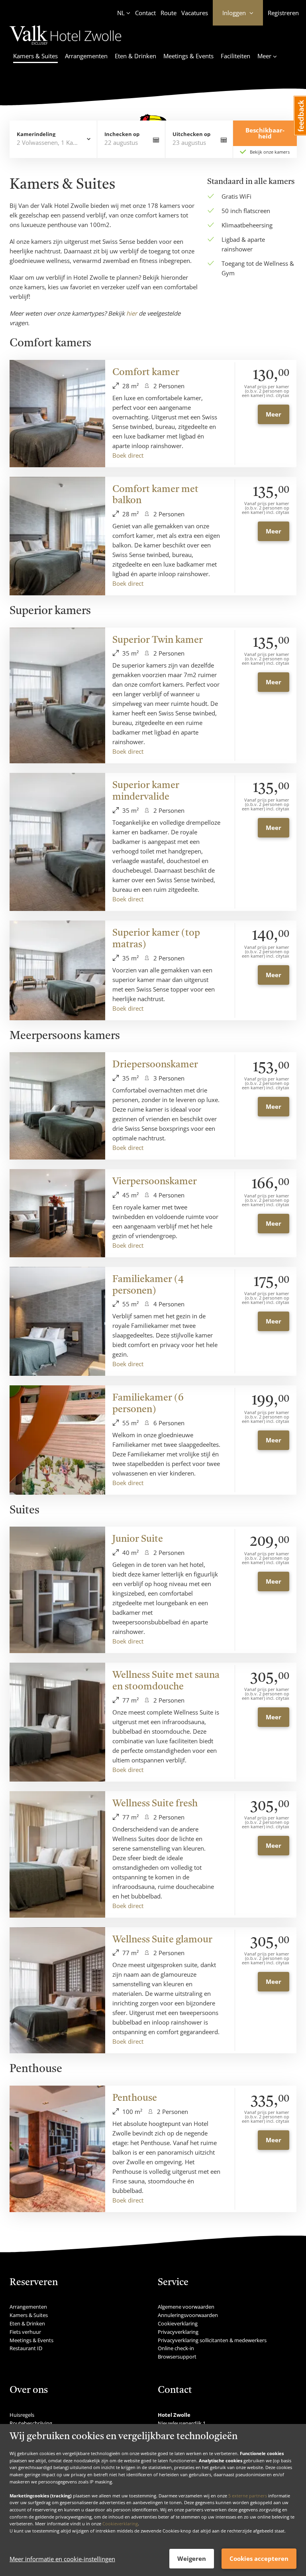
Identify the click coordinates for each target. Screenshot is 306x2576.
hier (132, 313)
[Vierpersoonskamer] (57, 1213)
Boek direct (128, 455)
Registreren (283, 13)
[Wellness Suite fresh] (57, 1854)
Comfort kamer (146, 373)
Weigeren (192, 2558)
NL (121, 13)
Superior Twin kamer (158, 640)
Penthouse (135, 2098)
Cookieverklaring (120, 2524)
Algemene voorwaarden (186, 2307)
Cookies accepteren (259, 2558)
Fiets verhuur (25, 2332)
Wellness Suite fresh (155, 1804)
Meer (274, 414)
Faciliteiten (235, 56)
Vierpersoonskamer (155, 1182)
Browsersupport (177, 2357)
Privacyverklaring (178, 2332)
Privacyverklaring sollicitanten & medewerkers (212, 2340)
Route (169, 13)
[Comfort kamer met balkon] (57, 536)
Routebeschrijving (31, 2423)
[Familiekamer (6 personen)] (57, 1440)
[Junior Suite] (57, 1590)
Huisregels (22, 2415)
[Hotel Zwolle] (66, 46)
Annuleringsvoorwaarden (188, 2315)
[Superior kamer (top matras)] (57, 970)
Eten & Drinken (135, 56)
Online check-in (176, 2348)
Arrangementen (86, 56)
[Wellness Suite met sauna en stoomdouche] (57, 1722)
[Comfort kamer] (57, 414)
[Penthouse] (57, 2149)
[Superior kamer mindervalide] (57, 842)
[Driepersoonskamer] (57, 1106)
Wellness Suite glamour (162, 1940)
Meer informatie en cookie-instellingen (62, 2559)
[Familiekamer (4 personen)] (57, 1322)
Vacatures (195, 13)
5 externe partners (248, 2496)
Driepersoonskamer (155, 1065)
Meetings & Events (188, 56)
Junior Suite (138, 1539)
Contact (145, 13)
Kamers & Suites (35, 56)
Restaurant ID (26, 2348)
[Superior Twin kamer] (57, 696)
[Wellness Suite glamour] (57, 1990)
